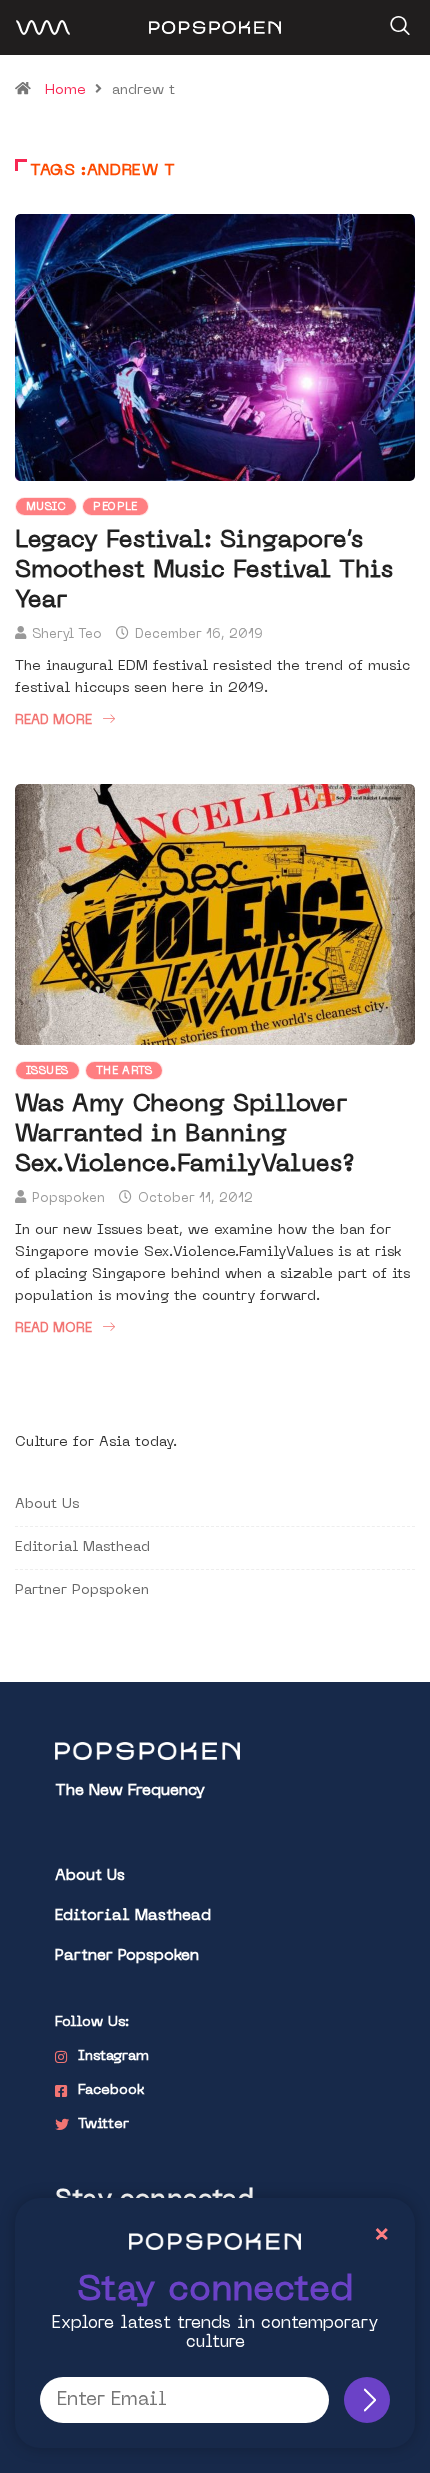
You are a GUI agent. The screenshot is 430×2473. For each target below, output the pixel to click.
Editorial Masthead (82, 1547)
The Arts (124, 1071)
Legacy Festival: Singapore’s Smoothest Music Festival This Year (204, 571)
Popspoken (68, 1198)
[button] (397, 19)
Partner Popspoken (82, 1590)
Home (65, 90)
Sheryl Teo (67, 634)
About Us (47, 1504)
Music (46, 507)
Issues (47, 1071)
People (115, 507)
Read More (53, 720)
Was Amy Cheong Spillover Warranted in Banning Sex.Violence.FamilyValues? (185, 1135)
